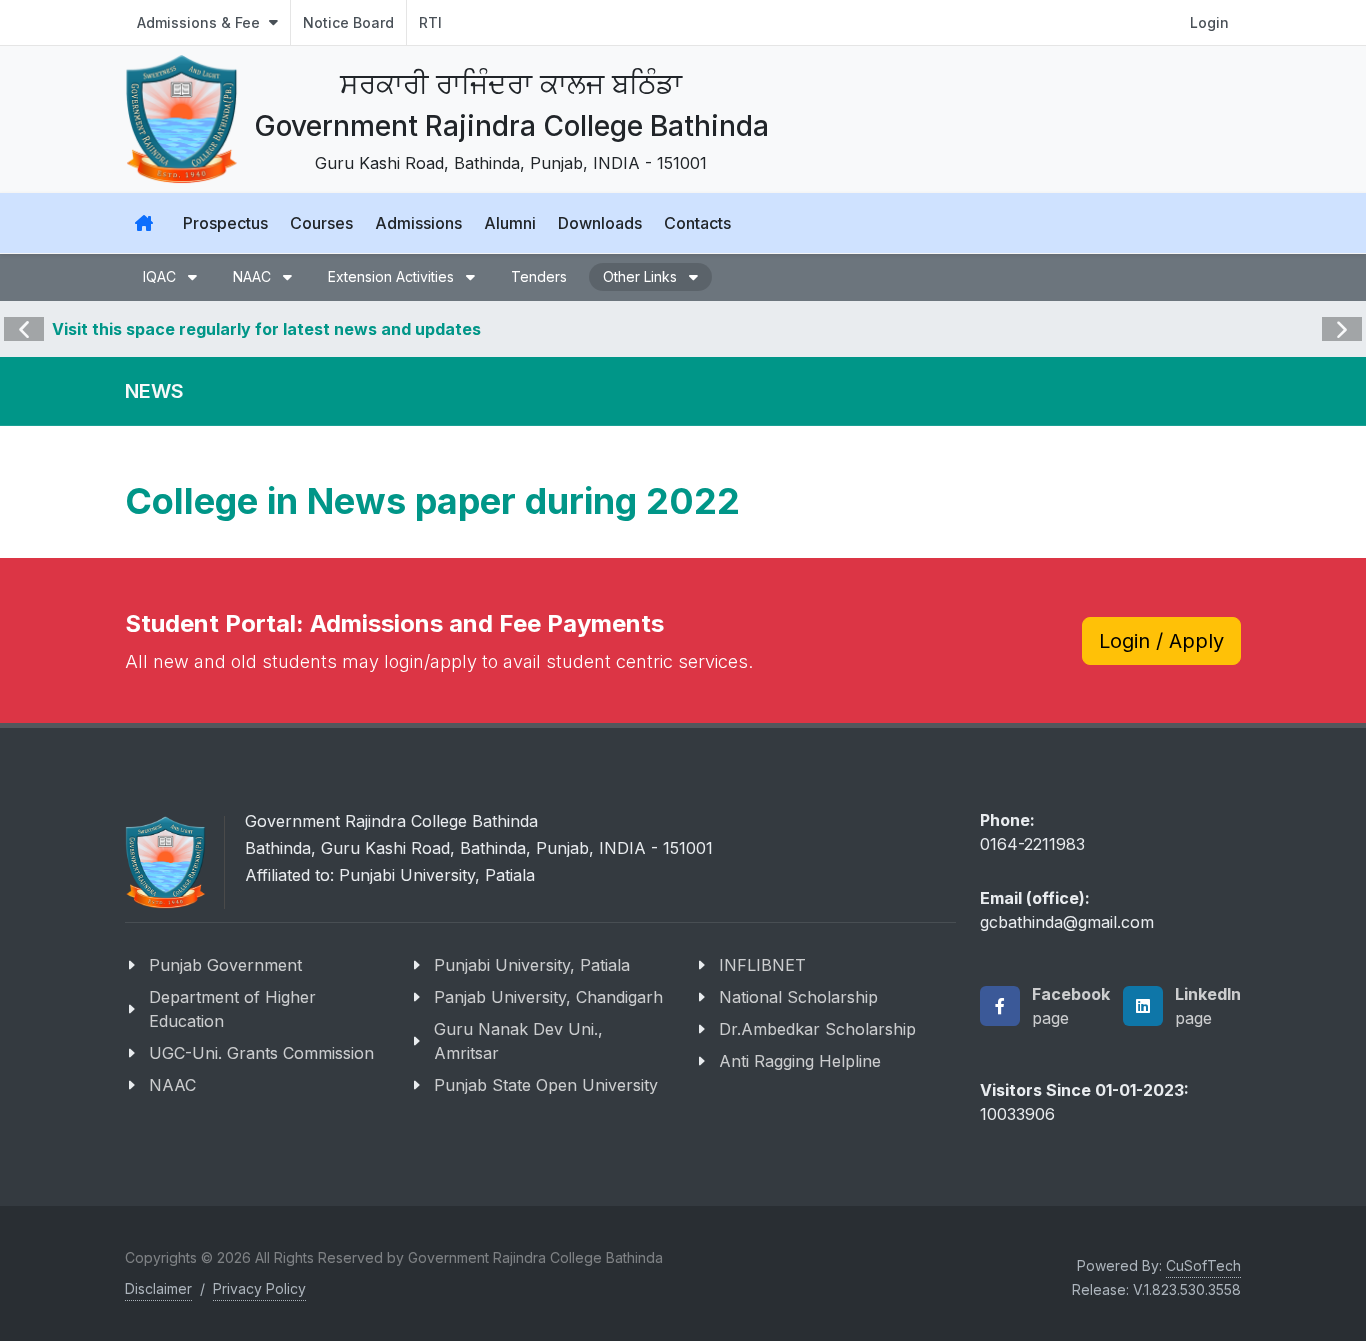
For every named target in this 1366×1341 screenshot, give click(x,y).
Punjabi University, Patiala (532, 965)
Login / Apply (1161, 641)
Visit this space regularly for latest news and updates (266, 329)
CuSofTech (1203, 1265)
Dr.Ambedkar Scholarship (817, 1029)
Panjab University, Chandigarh (548, 997)
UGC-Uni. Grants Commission (261, 1053)
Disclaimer (158, 1288)
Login (1209, 22)
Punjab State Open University (546, 1085)
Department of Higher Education (232, 1009)
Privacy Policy (259, 1288)
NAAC (172, 1085)
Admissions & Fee (200, 22)
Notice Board (348, 22)
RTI (430, 22)
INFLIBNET (762, 965)
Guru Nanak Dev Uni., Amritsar (518, 1041)
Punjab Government (225, 965)
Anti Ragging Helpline (800, 1061)
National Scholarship (798, 997)
